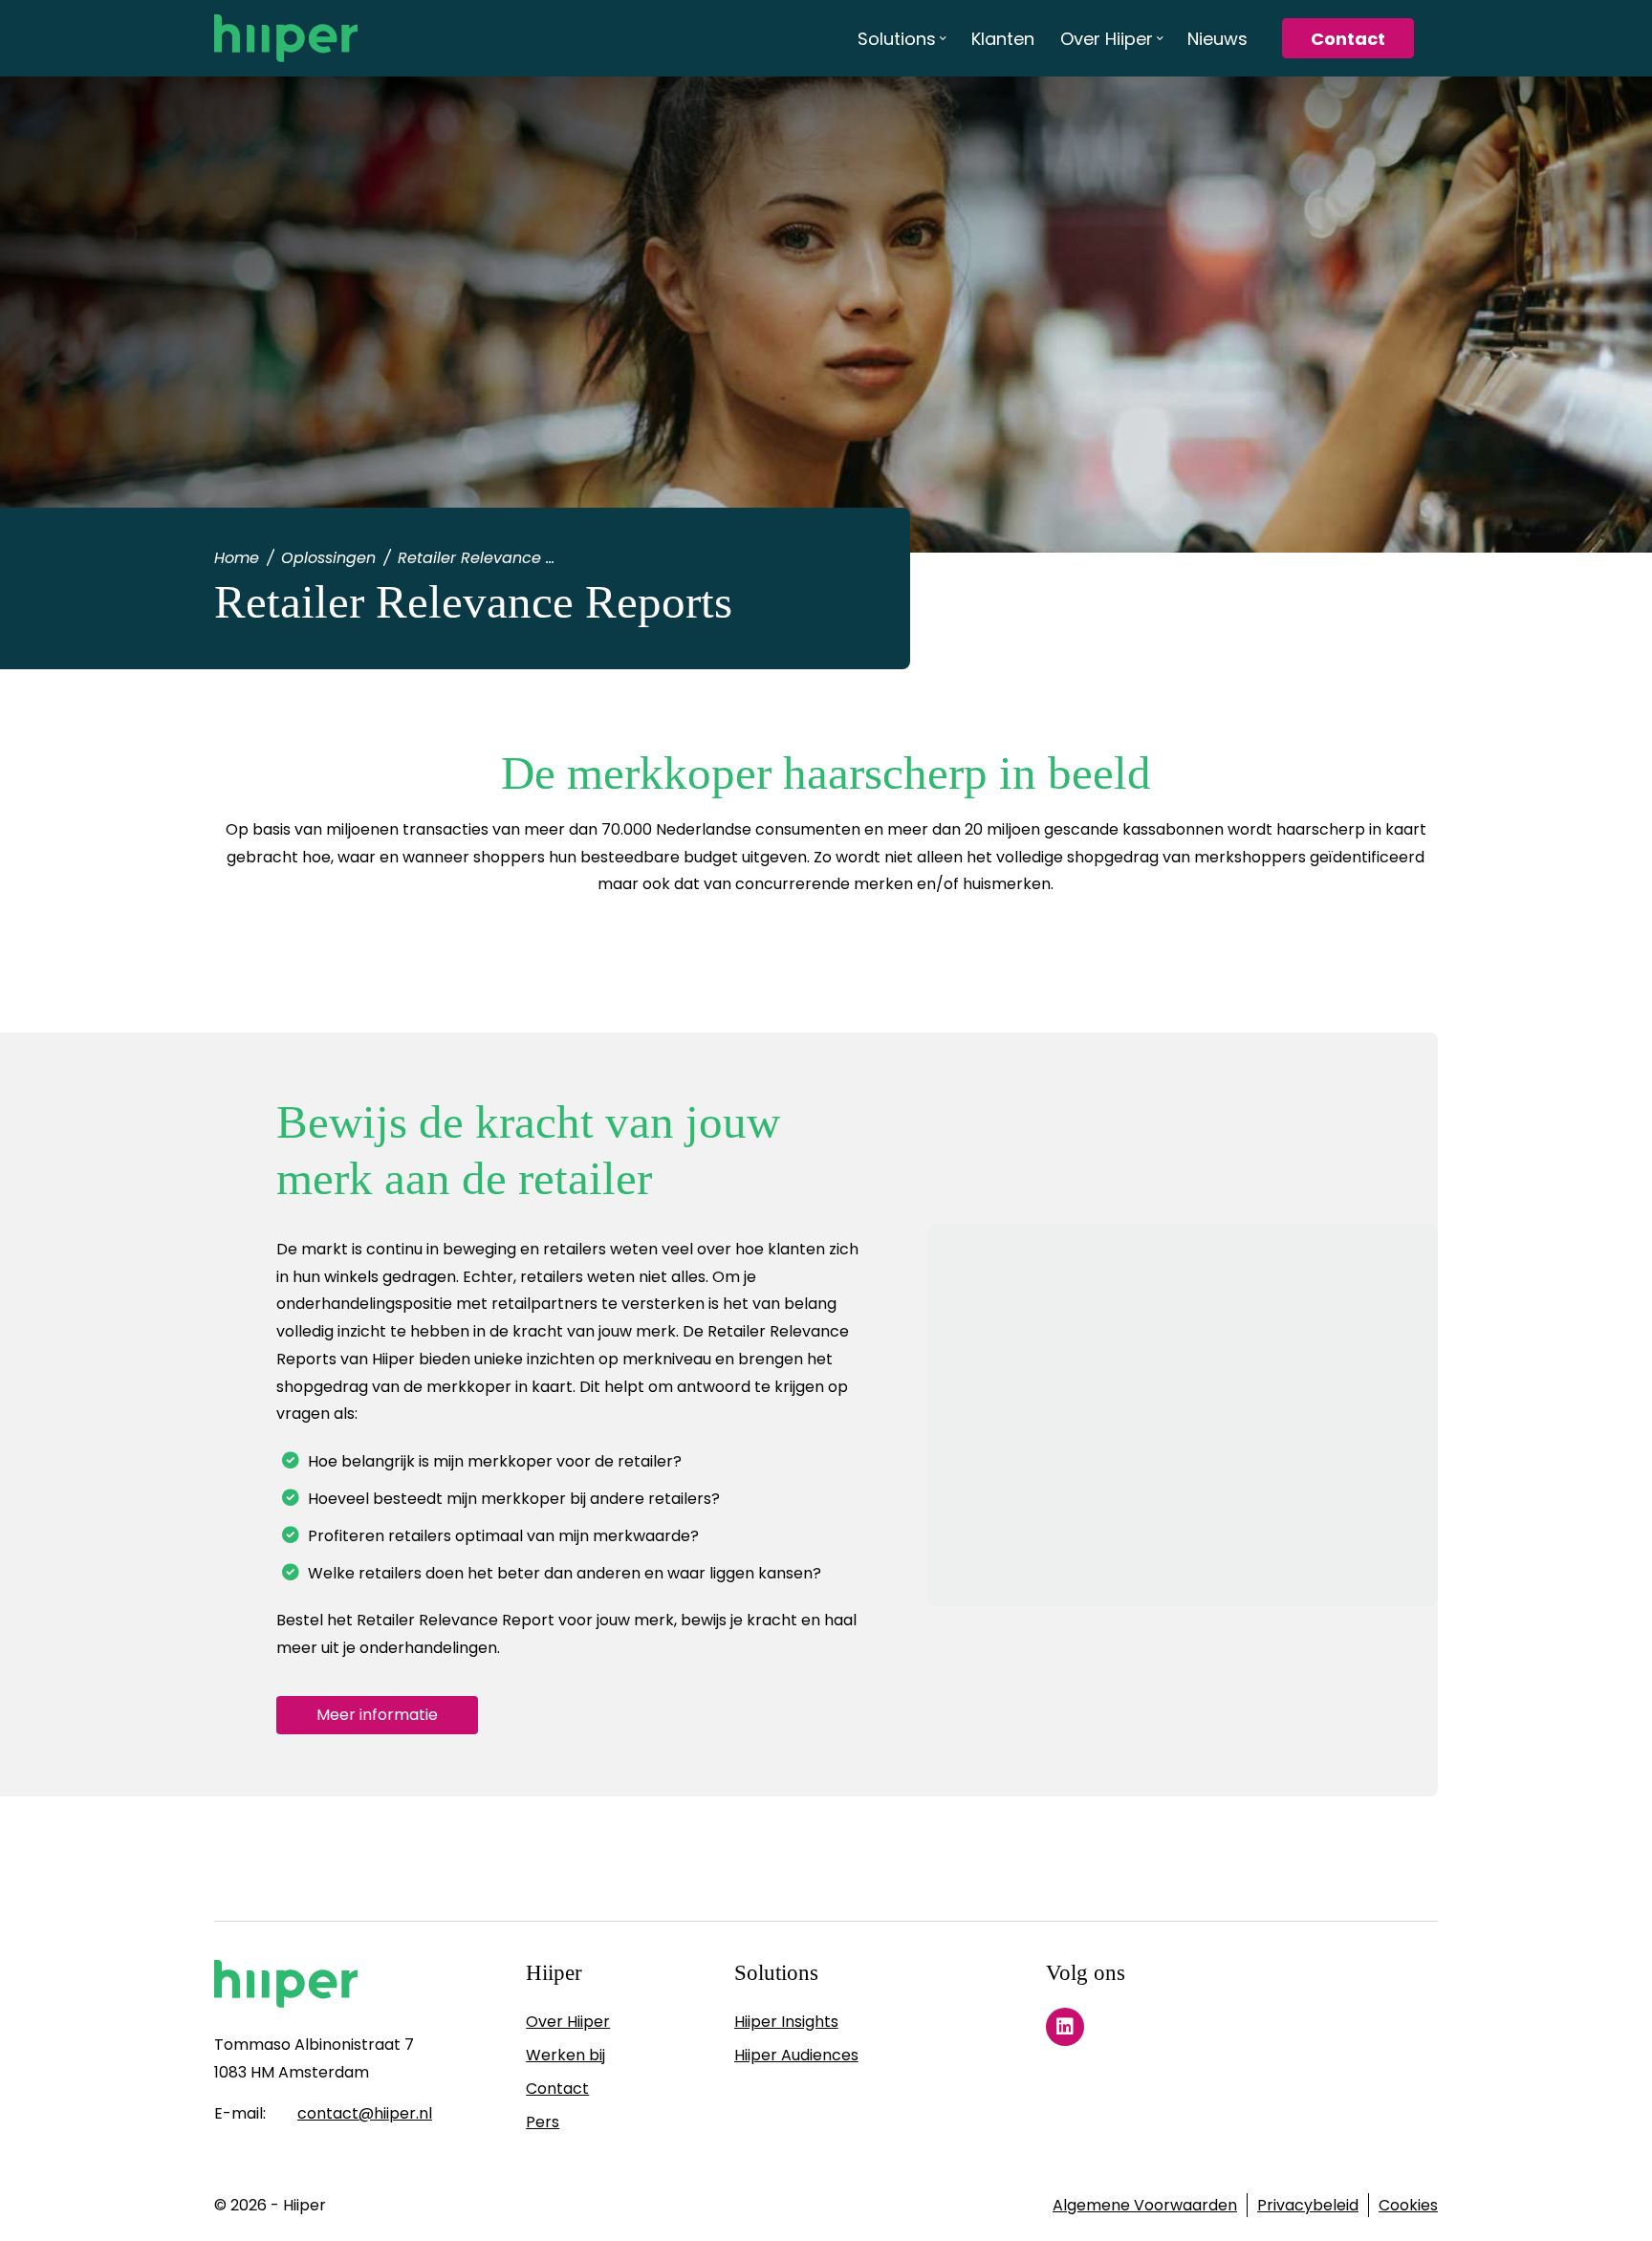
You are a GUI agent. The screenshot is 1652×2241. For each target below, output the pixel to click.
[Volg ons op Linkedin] (1065, 2027)
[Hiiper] (286, 38)
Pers (543, 2122)
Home (237, 558)
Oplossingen (328, 558)
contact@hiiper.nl (365, 2113)
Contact (557, 2089)
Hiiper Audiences (796, 2055)
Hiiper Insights (786, 2022)
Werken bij (565, 2055)
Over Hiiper (568, 2022)
